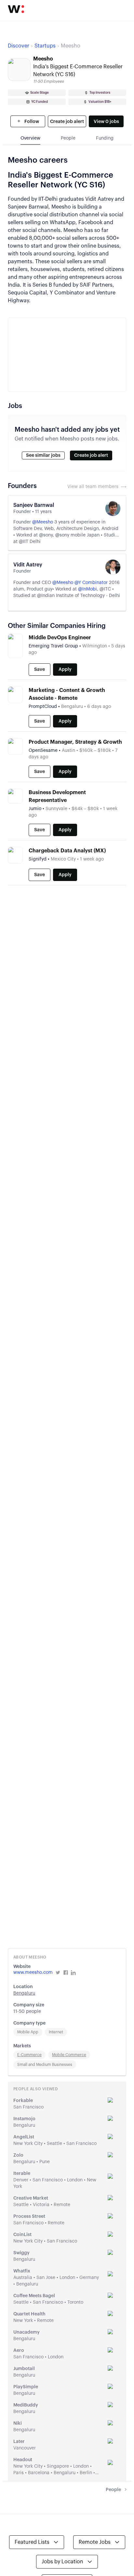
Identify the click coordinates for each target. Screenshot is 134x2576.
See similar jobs (43, 455)
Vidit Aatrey (28, 565)
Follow (31, 122)
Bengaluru (24, 1993)
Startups (45, 46)
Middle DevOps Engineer (60, 638)
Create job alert (67, 122)
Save (40, 670)
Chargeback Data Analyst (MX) (67, 851)
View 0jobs (106, 122)
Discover (19, 46)
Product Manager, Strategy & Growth (75, 742)
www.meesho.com (33, 1973)
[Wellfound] (16, 9)
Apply (65, 670)
